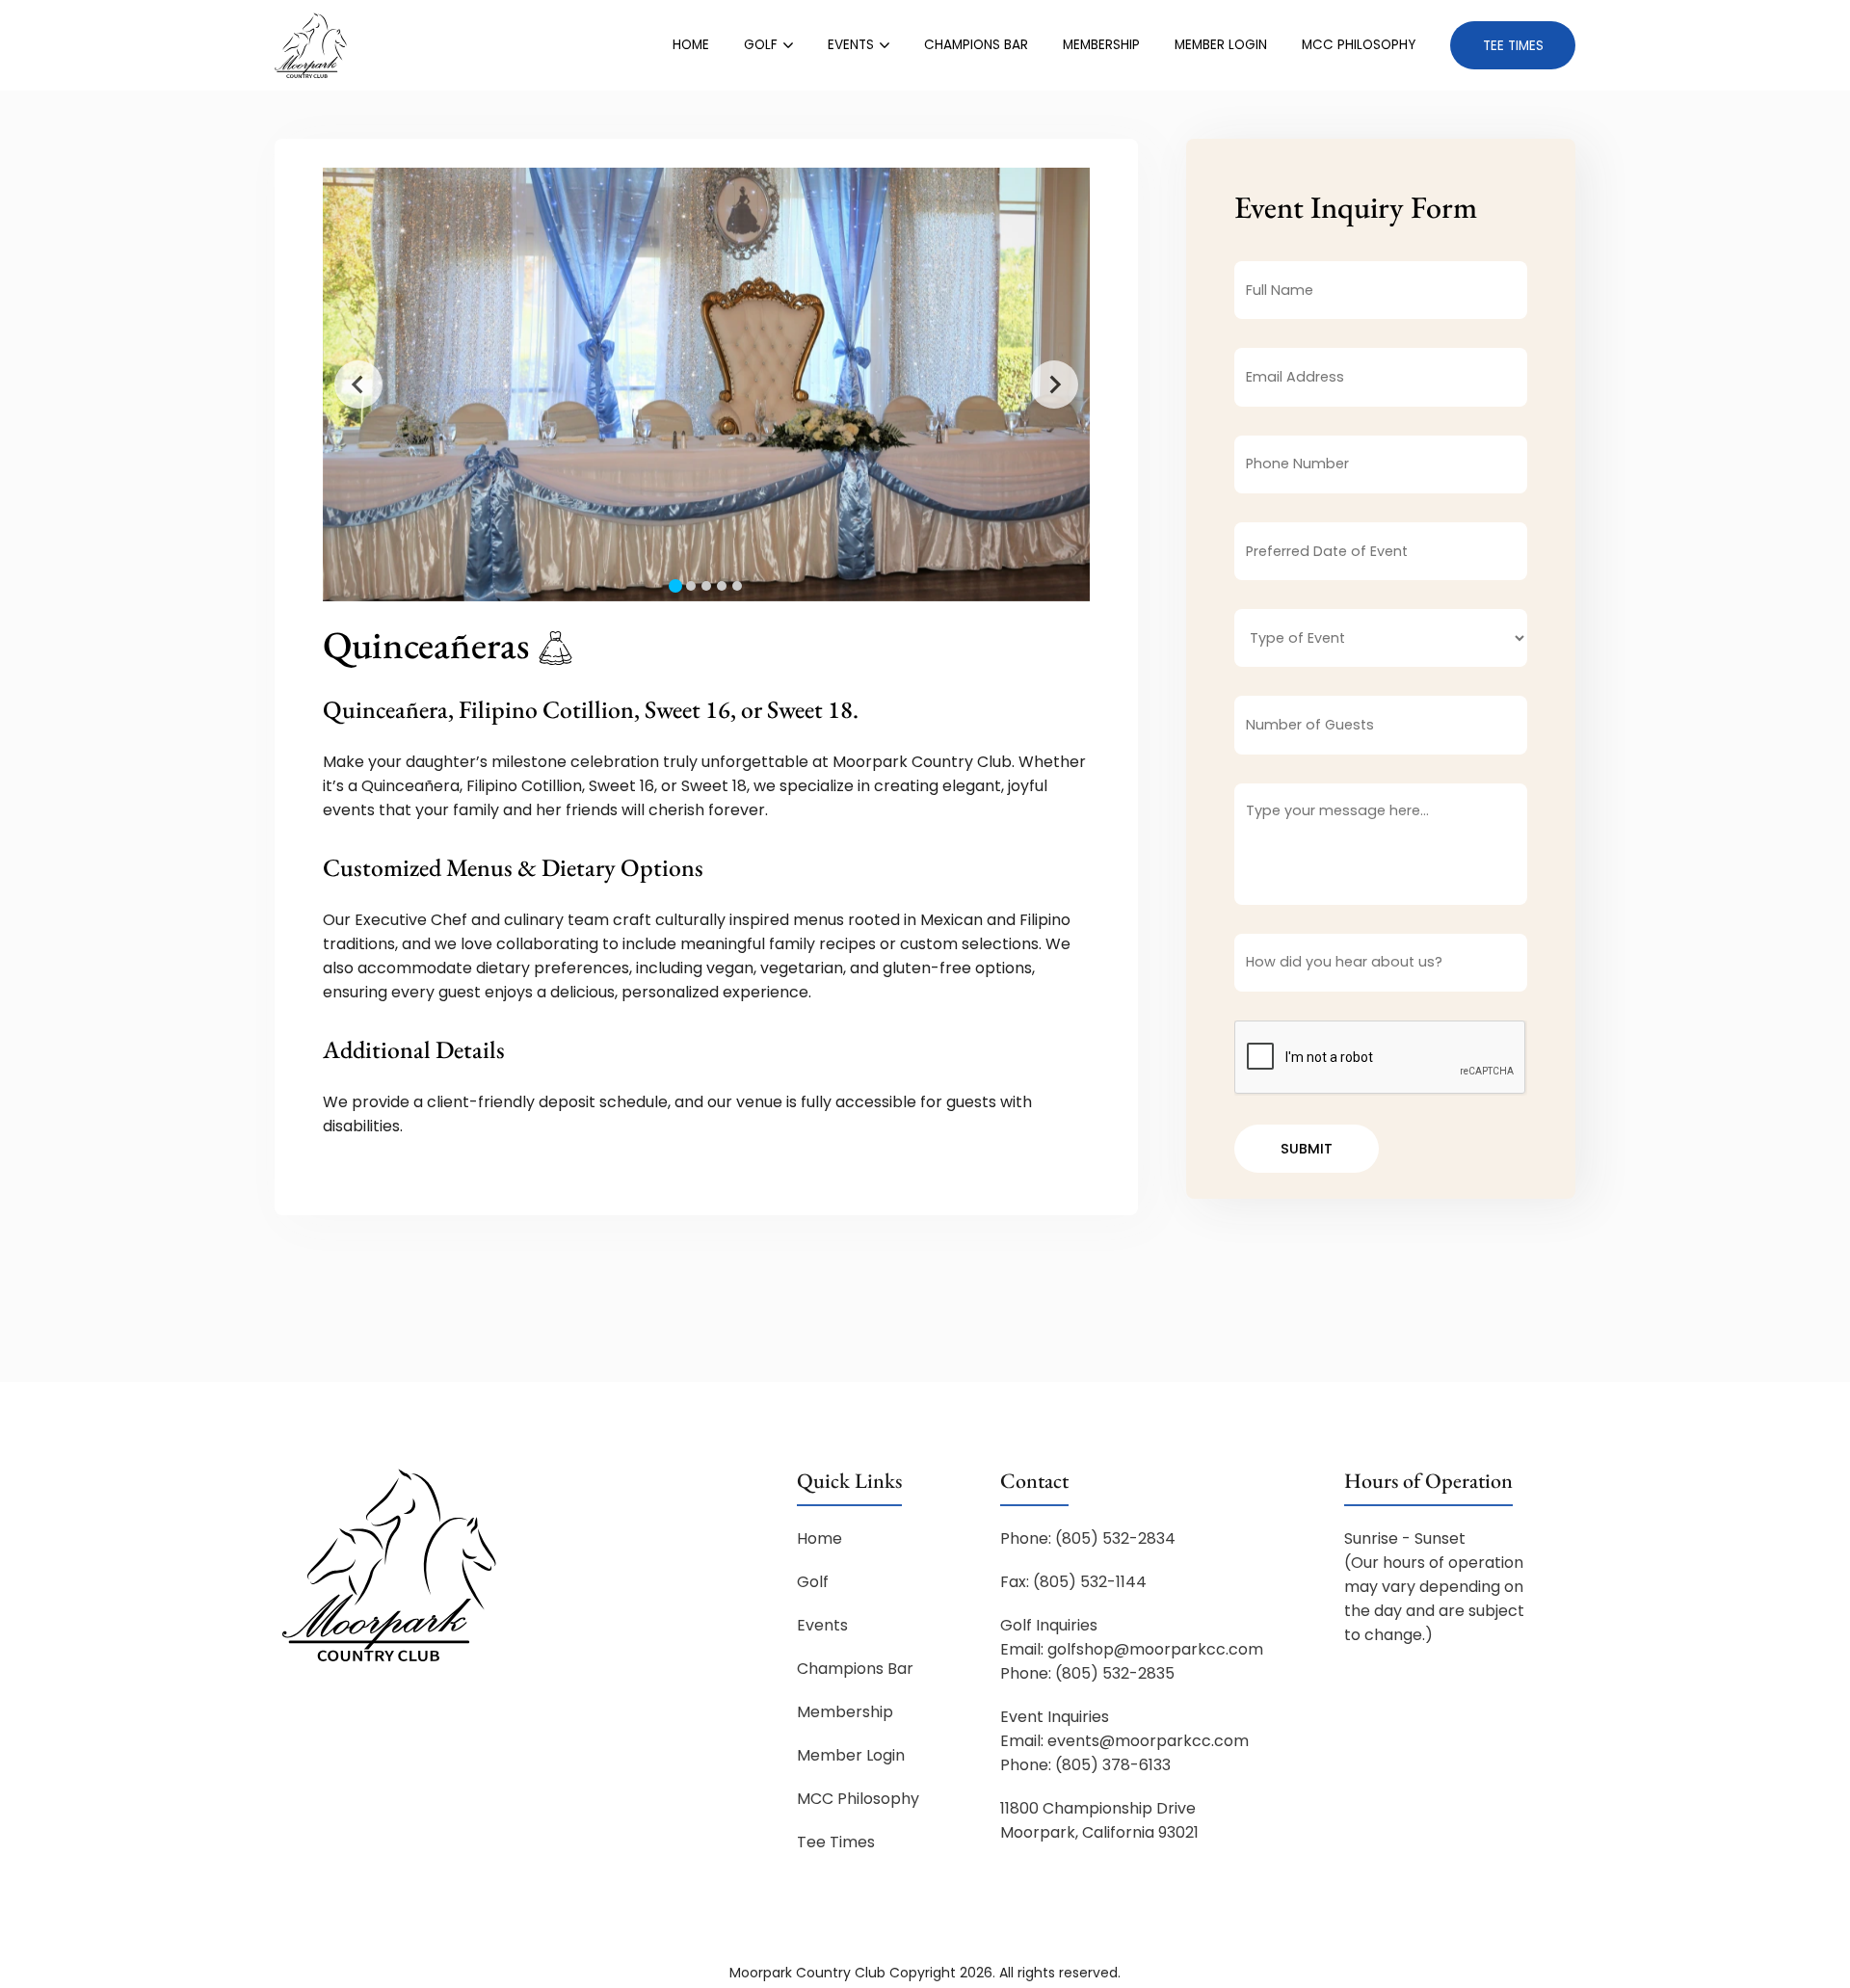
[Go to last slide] (358, 384)
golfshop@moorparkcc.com (1155, 1649)
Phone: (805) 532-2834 (1088, 1538)
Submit (1307, 1149)
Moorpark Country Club (807, 1973)
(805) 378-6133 (1113, 1765)
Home (691, 45)
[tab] (675, 586)
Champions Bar (976, 45)
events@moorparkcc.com (1148, 1741)
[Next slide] (1054, 384)
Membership (1101, 45)
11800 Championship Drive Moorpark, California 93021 (1099, 1820)
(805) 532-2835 (1115, 1673)
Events (851, 45)
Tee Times (1513, 46)
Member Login (1221, 45)
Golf (761, 45)
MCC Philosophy (1359, 45)
